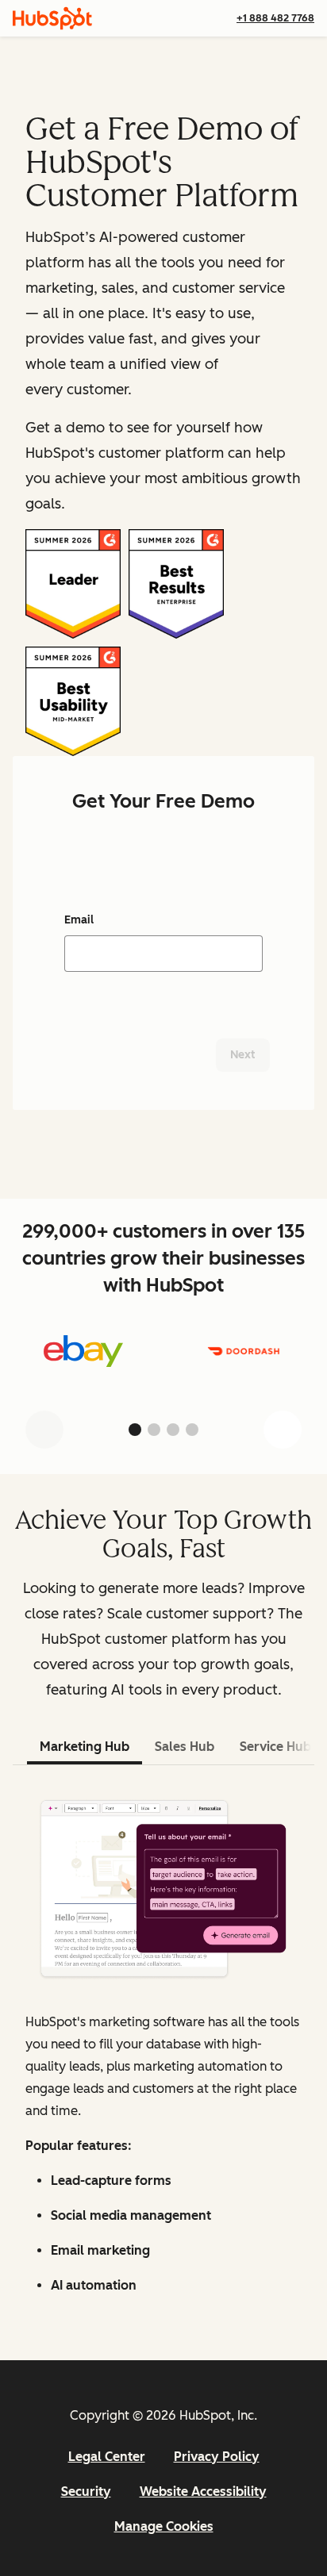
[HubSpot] (52, 18)
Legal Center (107, 2457)
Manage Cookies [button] (164, 2526)
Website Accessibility (203, 2492)
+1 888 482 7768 (275, 18)
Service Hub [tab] (275, 1747)
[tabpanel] (163, 2046)
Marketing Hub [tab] (85, 1747)
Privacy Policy (217, 2457)
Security (86, 2492)
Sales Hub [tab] (185, 1747)
